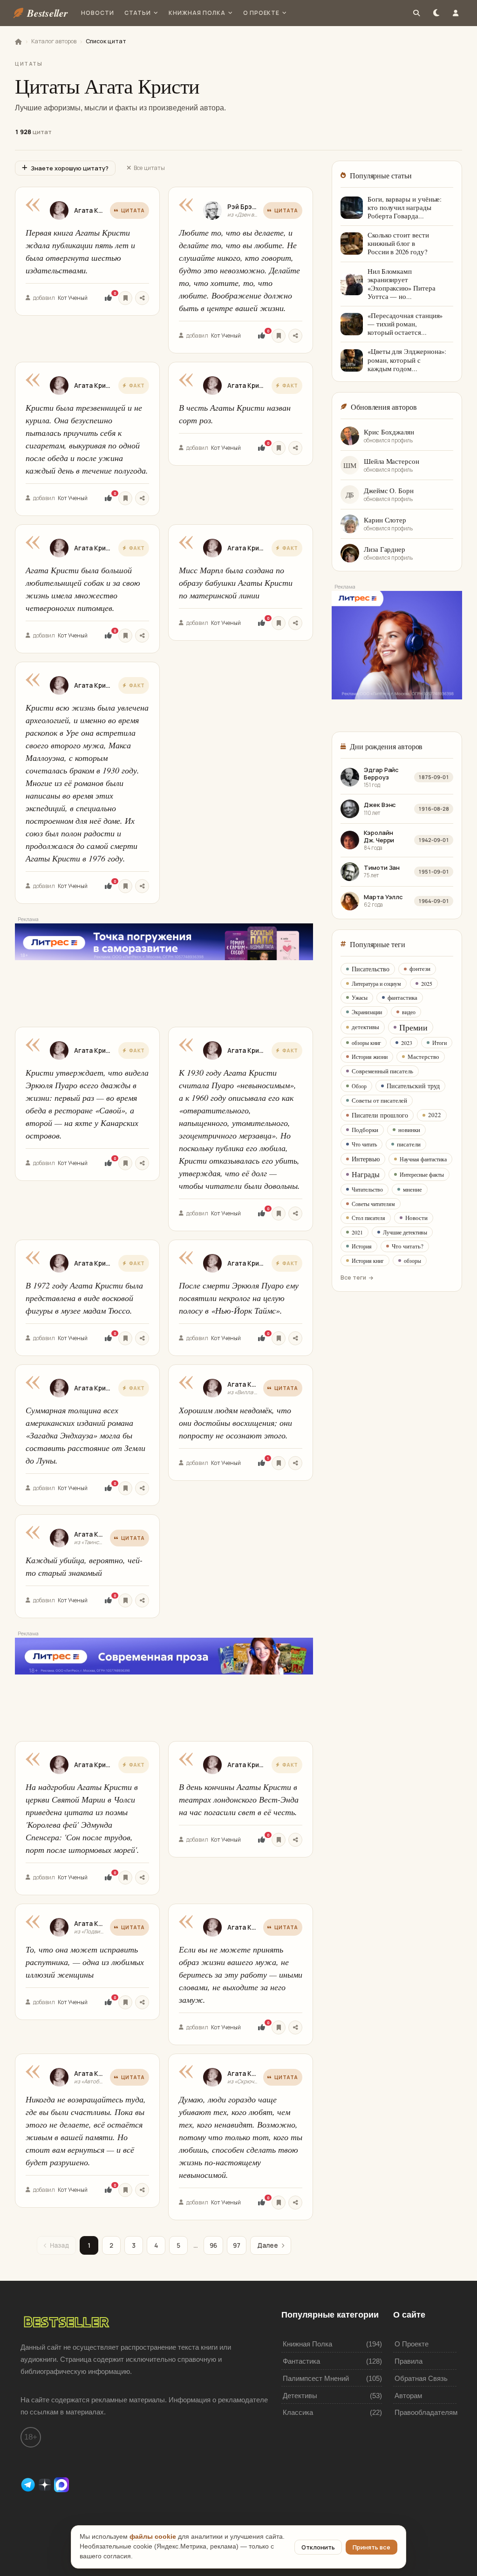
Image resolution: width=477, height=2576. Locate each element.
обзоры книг (366, 1043)
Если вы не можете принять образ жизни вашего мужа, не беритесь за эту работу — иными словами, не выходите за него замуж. (241, 1974)
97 (237, 2245)
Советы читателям (373, 1204)
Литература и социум (376, 983)
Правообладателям (426, 2412)
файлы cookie (153, 2537)
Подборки (365, 1130)
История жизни (370, 1057)
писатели (409, 1144)
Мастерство (423, 1057)
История (362, 1246)
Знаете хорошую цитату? (70, 168)
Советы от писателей (379, 1100)
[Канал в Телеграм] (29, 2484)
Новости (98, 13)
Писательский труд (413, 1086)
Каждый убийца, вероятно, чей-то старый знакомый (84, 1566)
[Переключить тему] (436, 13)
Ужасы (360, 997)
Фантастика (301, 2361)
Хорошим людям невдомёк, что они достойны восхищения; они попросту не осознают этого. (235, 1423)
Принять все (371, 2547)
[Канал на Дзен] (46, 2484)
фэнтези (420, 969)
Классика (298, 2412)
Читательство (367, 1189)
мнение (412, 1189)
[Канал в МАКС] (61, 2484)
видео (409, 1012)
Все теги (353, 1278)
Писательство (371, 969)
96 (213, 2245)
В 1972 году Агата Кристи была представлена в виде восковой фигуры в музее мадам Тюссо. (84, 1298)
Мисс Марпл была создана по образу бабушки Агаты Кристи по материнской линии (236, 583)
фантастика (402, 997)
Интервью (366, 1159)
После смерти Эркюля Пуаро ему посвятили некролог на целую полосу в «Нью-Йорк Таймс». (239, 1298)
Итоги (440, 1043)
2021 (357, 1232)
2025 (427, 983)
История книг (368, 1261)
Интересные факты (422, 1174)
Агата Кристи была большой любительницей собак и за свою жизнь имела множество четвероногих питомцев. (83, 589)
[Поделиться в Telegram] (142, 298)
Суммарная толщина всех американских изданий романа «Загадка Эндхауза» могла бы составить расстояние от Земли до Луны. (85, 1435)
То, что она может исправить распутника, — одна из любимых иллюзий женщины (85, 1962)
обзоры (412, 1261)
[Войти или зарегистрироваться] (456, 13)
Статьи (138, 13)
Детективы (300, 2396)
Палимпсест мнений (316, 2378)
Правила (409, 2361)
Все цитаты (149, 168)
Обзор (359, 1086)
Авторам (408, 2396)
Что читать (364, 1144)
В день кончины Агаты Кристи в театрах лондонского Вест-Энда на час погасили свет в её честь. (239, 1799)
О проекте (262, 13)
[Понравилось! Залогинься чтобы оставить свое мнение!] (108, 298)
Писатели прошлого (380, 1115)
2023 (407, 1043)
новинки (409, 1130)
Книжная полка (197, 13)
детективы (365, 1027)
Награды (366, 1174)
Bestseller (48, 13)
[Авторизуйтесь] (125, 298)
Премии (413, 1027)
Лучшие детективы (405, 1232)
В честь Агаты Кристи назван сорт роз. (235, 414)
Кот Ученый (73, 298)
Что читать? (408, 1246)
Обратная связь (421, 2378)
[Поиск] (416, 13)
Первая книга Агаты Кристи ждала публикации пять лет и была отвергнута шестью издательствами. (80, 251)
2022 (435, 1115)
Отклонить (318, 2547)
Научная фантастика (423, 1159)
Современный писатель (382, 1071)
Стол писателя (368, 1218)
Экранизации (367, 1012)
